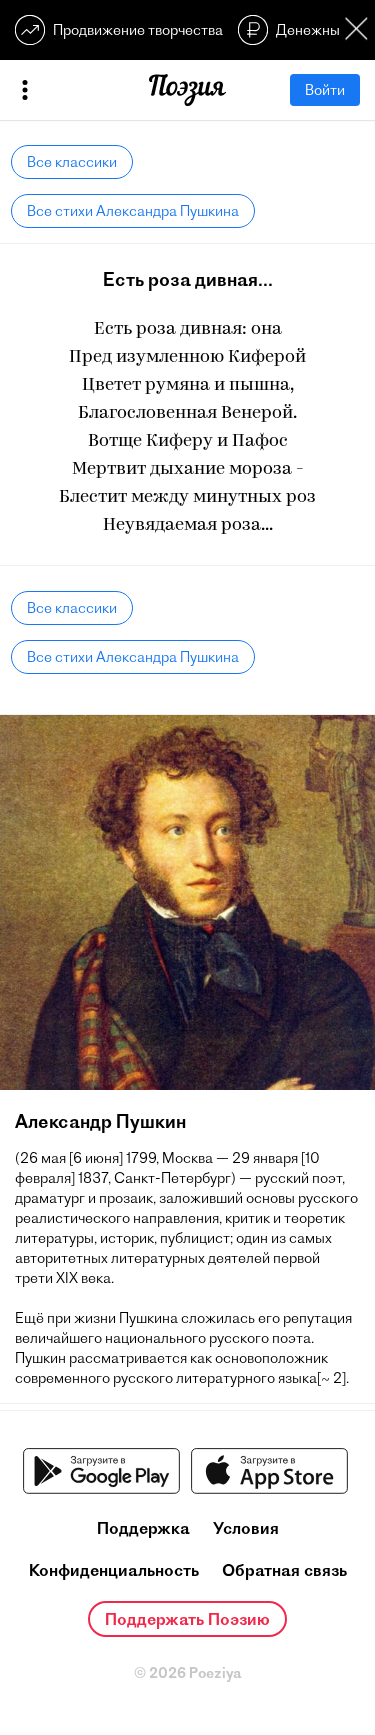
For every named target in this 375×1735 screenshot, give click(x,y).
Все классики (72, 162)
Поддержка (143, 1528)
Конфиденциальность (114, 1570)
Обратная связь (284, 1570)
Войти (325, 90)
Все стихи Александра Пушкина (133, 211)
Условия (246, 1528)
